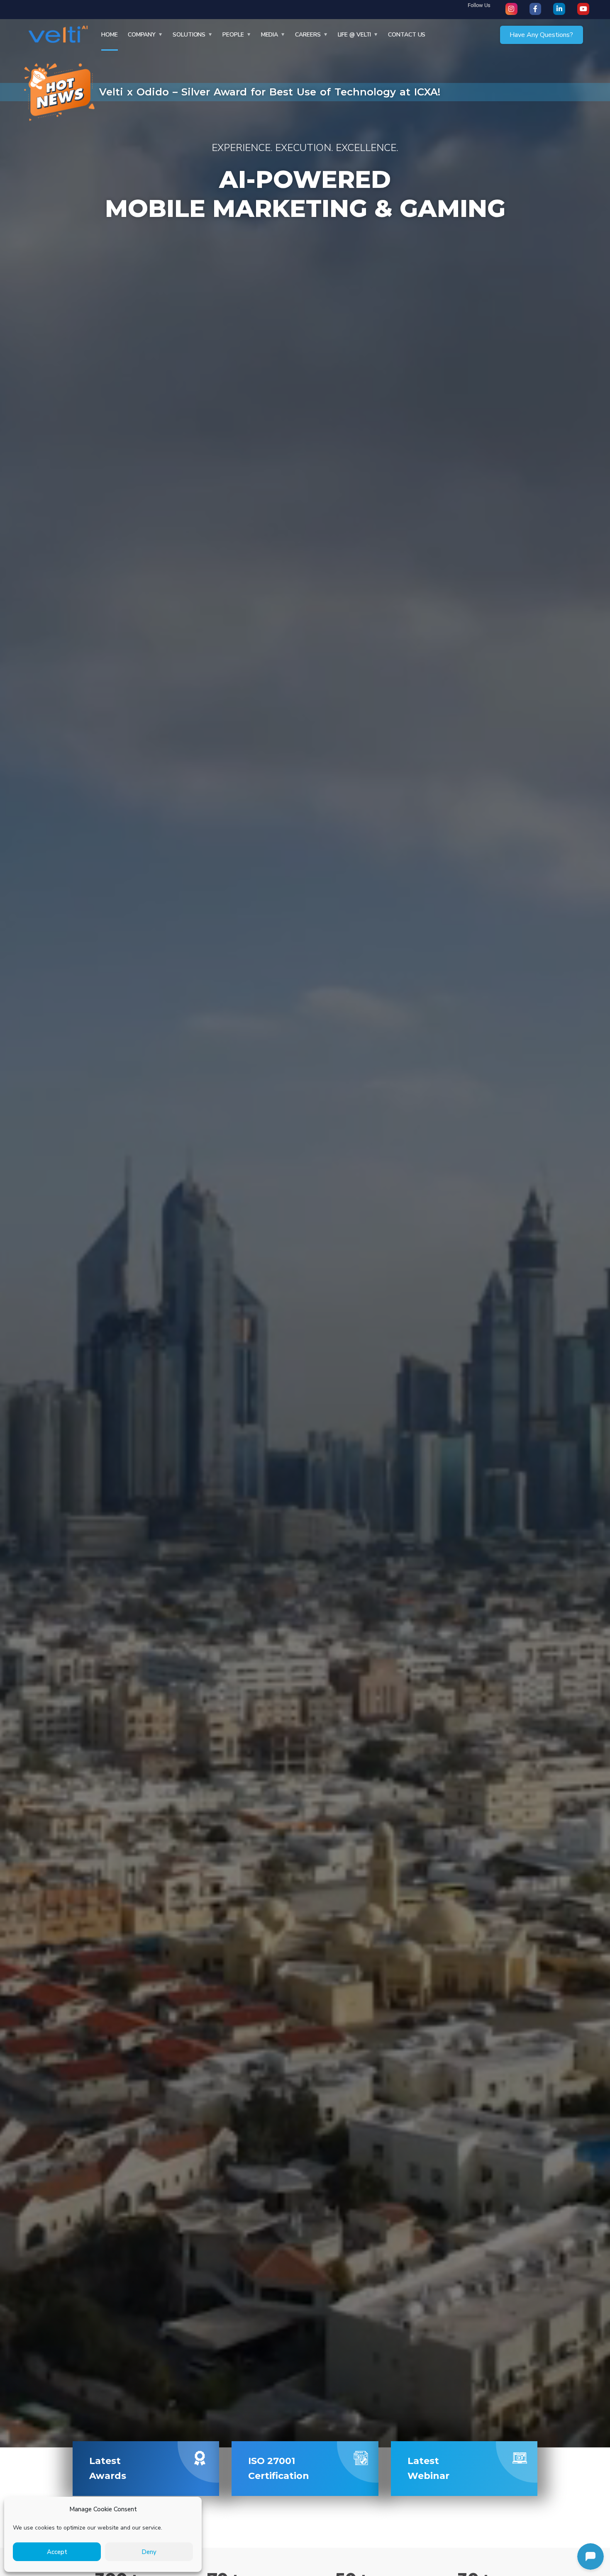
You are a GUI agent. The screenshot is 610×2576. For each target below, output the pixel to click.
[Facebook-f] (536, 9)
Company (142, 35)
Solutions (189, 35)
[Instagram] (511, 9)
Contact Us (407, 35)
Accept (57, 2552)
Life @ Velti (355, 35)
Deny (149, 2552)
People (233, 35)
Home (110, 35)
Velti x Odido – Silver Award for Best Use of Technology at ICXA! (270, 92)
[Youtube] (583, 9)
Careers (308, 35)
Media (270, 35)
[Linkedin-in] (559, 9)
